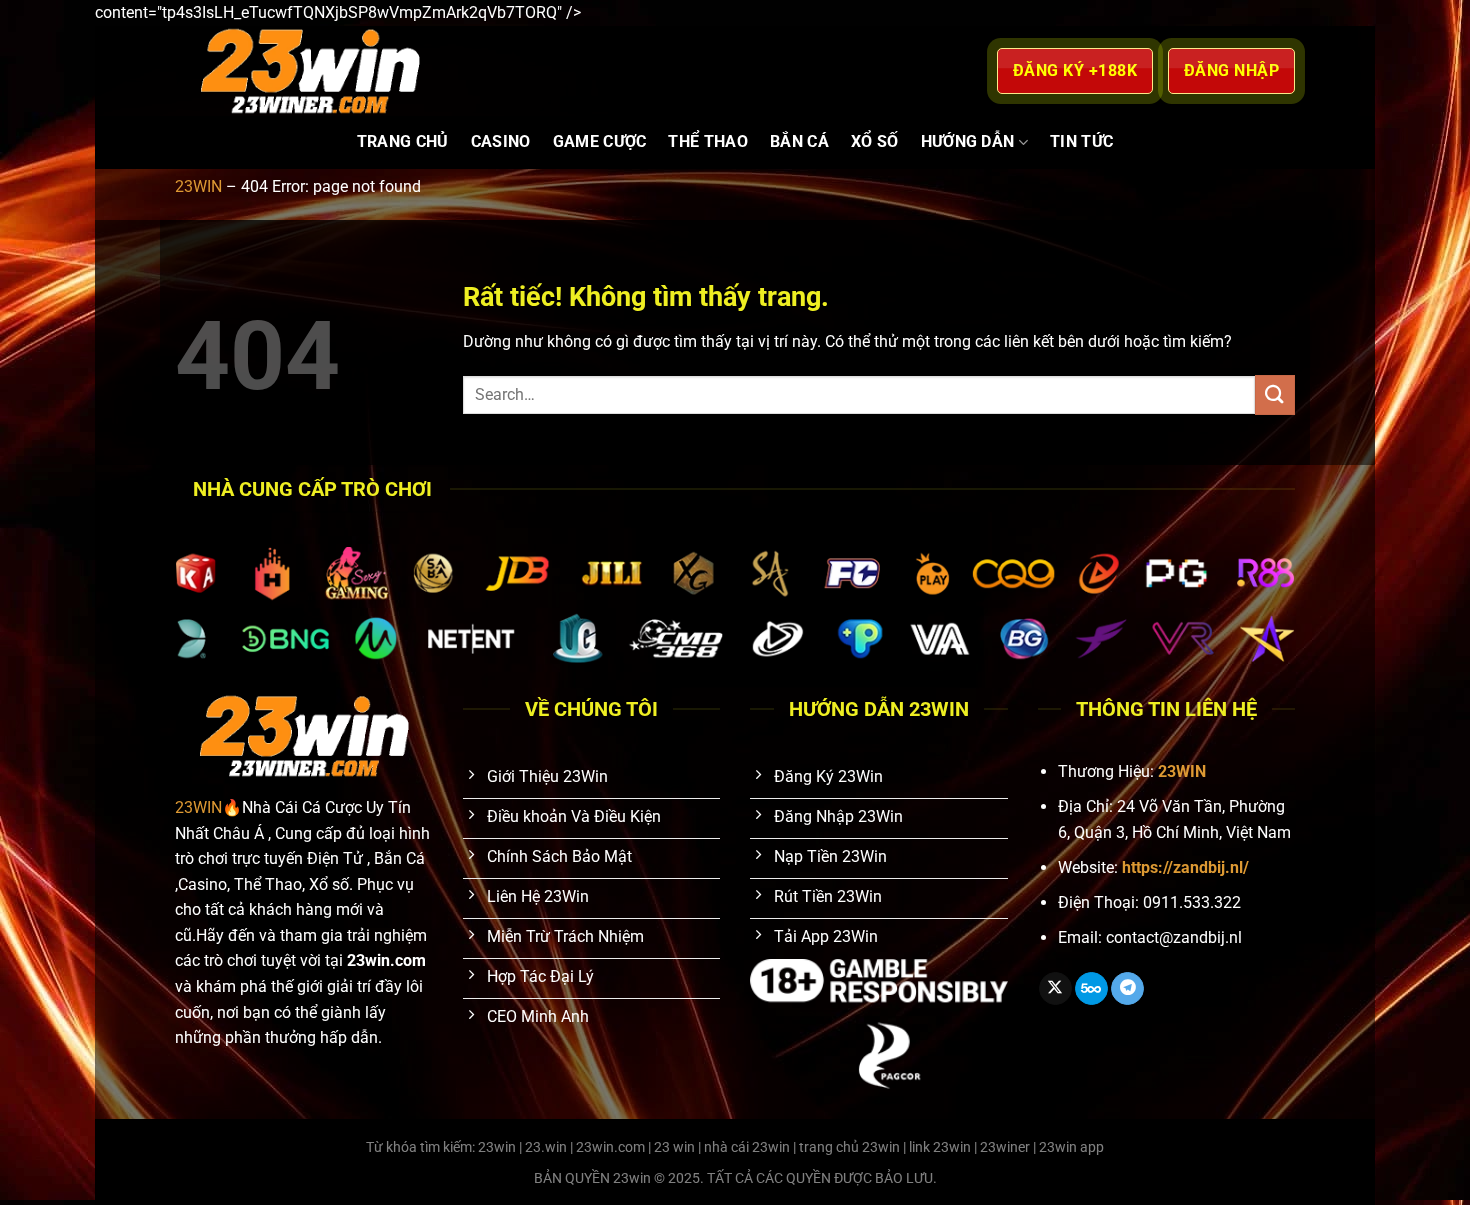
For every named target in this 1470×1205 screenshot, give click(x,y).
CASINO (501, 141)
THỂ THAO (708, 141)
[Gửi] (1275, 394)
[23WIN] (434, 71)
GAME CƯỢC (600, 141)
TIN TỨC (1081, 141)
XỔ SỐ (875, 141)
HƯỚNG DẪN (968, 141)
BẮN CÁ (799, 141)
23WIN (198, 186)
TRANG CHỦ (403, 141)
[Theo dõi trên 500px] (1091, 989)
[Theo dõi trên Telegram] (1127, 989)
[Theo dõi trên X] (1055, 989)
